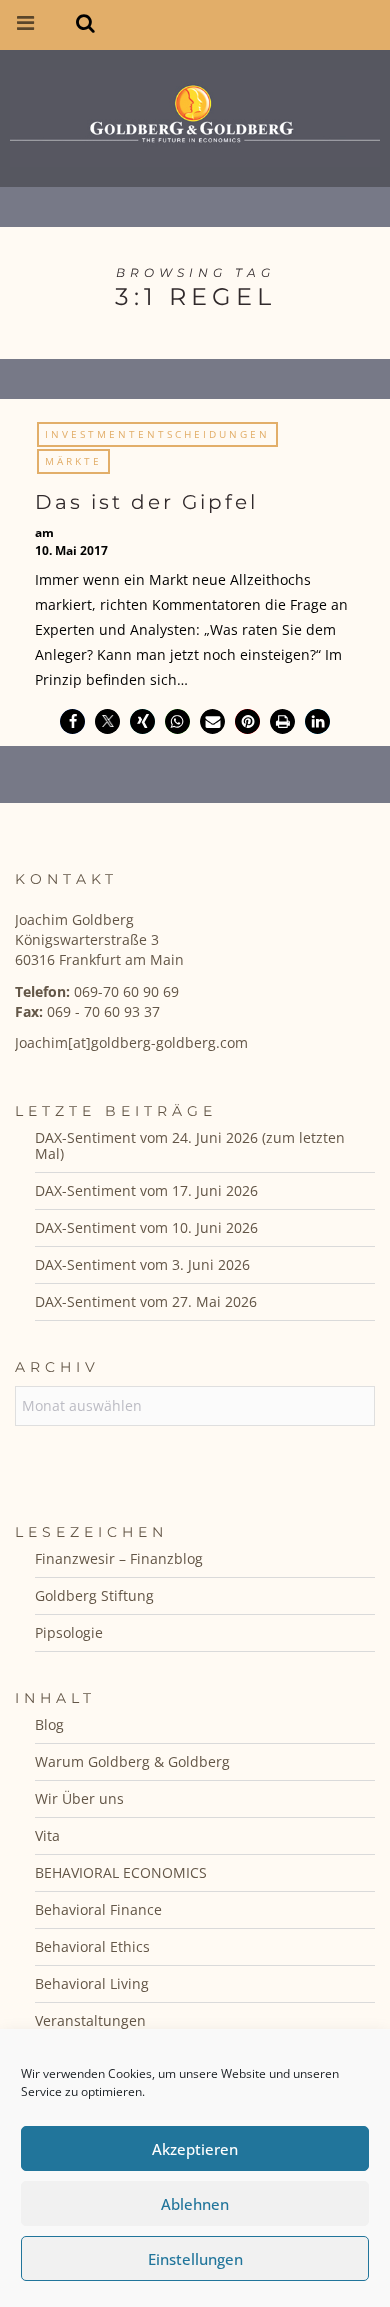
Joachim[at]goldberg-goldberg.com (131, 1042)
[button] (72, 721)
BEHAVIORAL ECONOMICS (121, 1872)
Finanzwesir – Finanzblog (119, 1558)
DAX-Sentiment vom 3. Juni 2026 (142, 1264)
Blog (49, 1724)
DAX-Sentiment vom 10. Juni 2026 (146, 1227)
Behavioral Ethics (92, 1946)
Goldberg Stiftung (94, 1595)
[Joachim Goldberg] (195, 113)
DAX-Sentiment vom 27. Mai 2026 (146, 1301)
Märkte (73, 461)
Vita (47, 1835)
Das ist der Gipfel (146, 502)
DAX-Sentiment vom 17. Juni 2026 (146, 1190)
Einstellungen (195, 2259)
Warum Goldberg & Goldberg (132, 1761)
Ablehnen (195, 2204)
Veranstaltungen (90, 2020)
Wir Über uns (79, 1798)
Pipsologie (69, 1632)
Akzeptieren (195, 2149)
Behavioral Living (92, 1983)
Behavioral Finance (98, 1909)
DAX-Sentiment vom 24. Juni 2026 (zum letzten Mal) (190, 1145)
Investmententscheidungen (157, 434)
